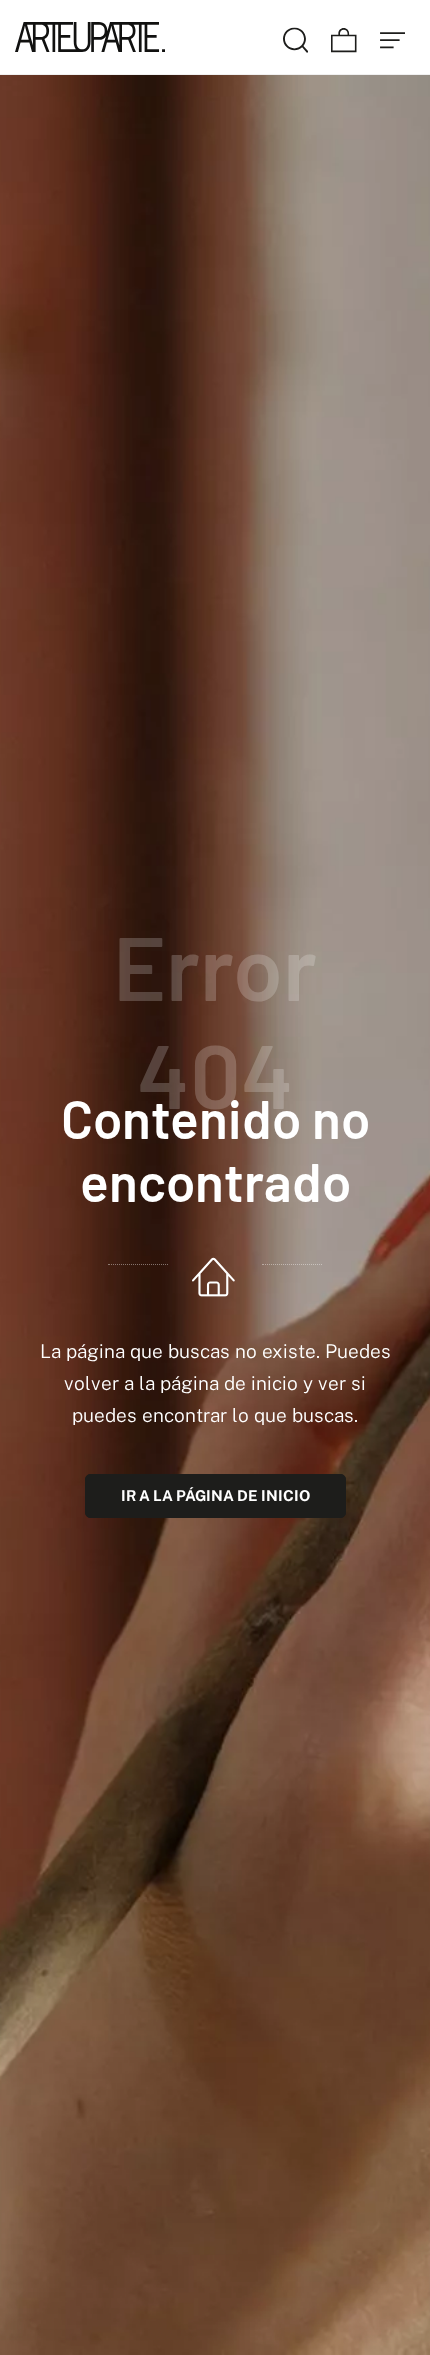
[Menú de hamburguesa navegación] (393, 37)
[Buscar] (296, 37)
